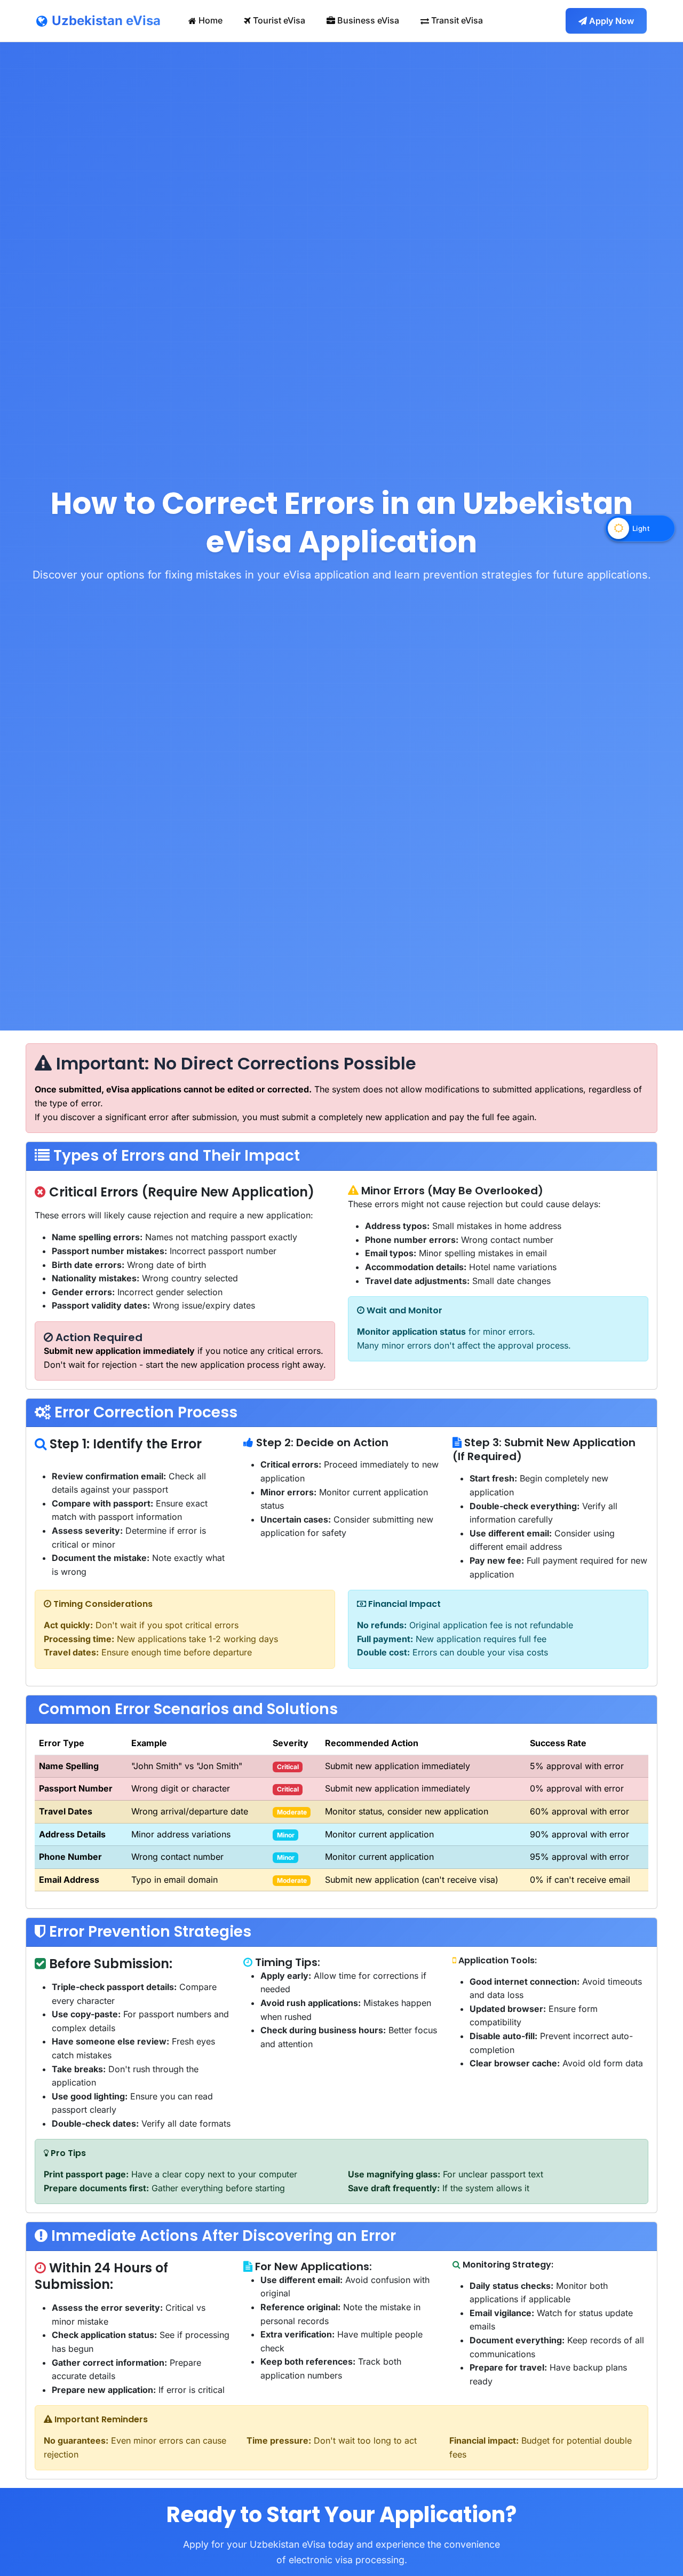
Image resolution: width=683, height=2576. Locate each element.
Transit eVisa (457, 20)
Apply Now (611, 21)
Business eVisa (368, 20)
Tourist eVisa (279, 20)
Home (211, 20)
